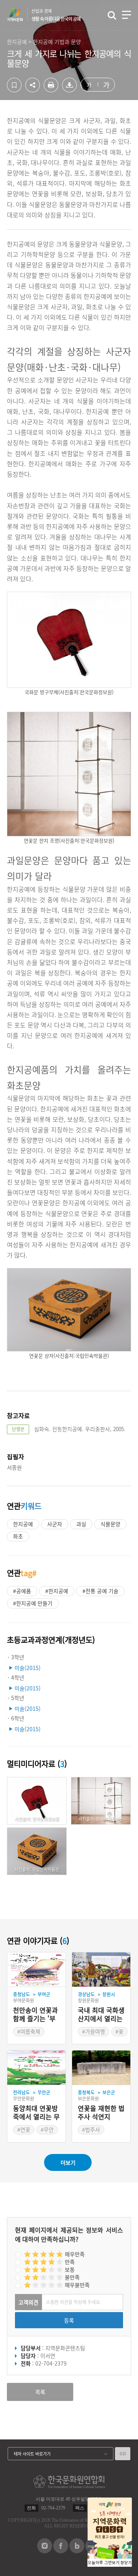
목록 (40, 2392)
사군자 (55, 1524)
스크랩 (14, 85)
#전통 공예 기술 (100, 1591)
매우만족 (75, 2254)
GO (123, 2453)
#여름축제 (29, 2031)
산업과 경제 (56, 15)
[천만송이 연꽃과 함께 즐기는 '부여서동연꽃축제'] (36, 1970)
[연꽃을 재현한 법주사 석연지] (101, 2068)
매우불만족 (77, 2285)
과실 (81, 1524)
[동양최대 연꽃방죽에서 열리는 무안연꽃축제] (36, 2068)
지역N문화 (19, 15)
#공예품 (22, 1591)
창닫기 (126, 2563)
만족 (70, 2262)
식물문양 (110, 1524)
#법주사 (91, 2129)
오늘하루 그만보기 (104, 2563)
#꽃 (119, 2031)
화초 (18, 1536)
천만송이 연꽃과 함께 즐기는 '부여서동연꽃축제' (35, 2015)
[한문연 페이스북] (61, 2551)
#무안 (47, 2129)
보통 (70, 2269)
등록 (69, 2320)
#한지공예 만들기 (33, 1603)
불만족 (72, 2277)
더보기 (68, 2162)
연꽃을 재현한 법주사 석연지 (101, 2113)
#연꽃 (24, 2129)
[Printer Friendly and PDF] (51, 90)
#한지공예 (57, 1591)
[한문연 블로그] (77, 2551)
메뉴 (127, 15)
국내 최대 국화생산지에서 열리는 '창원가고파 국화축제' (101, 2015)
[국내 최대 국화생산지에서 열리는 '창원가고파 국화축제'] (101, 1970)
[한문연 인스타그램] (45, 2551)
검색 (112, 15)
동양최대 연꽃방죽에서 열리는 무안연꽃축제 (36, 2113)
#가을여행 (94, 2031)
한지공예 (23, 1524)
